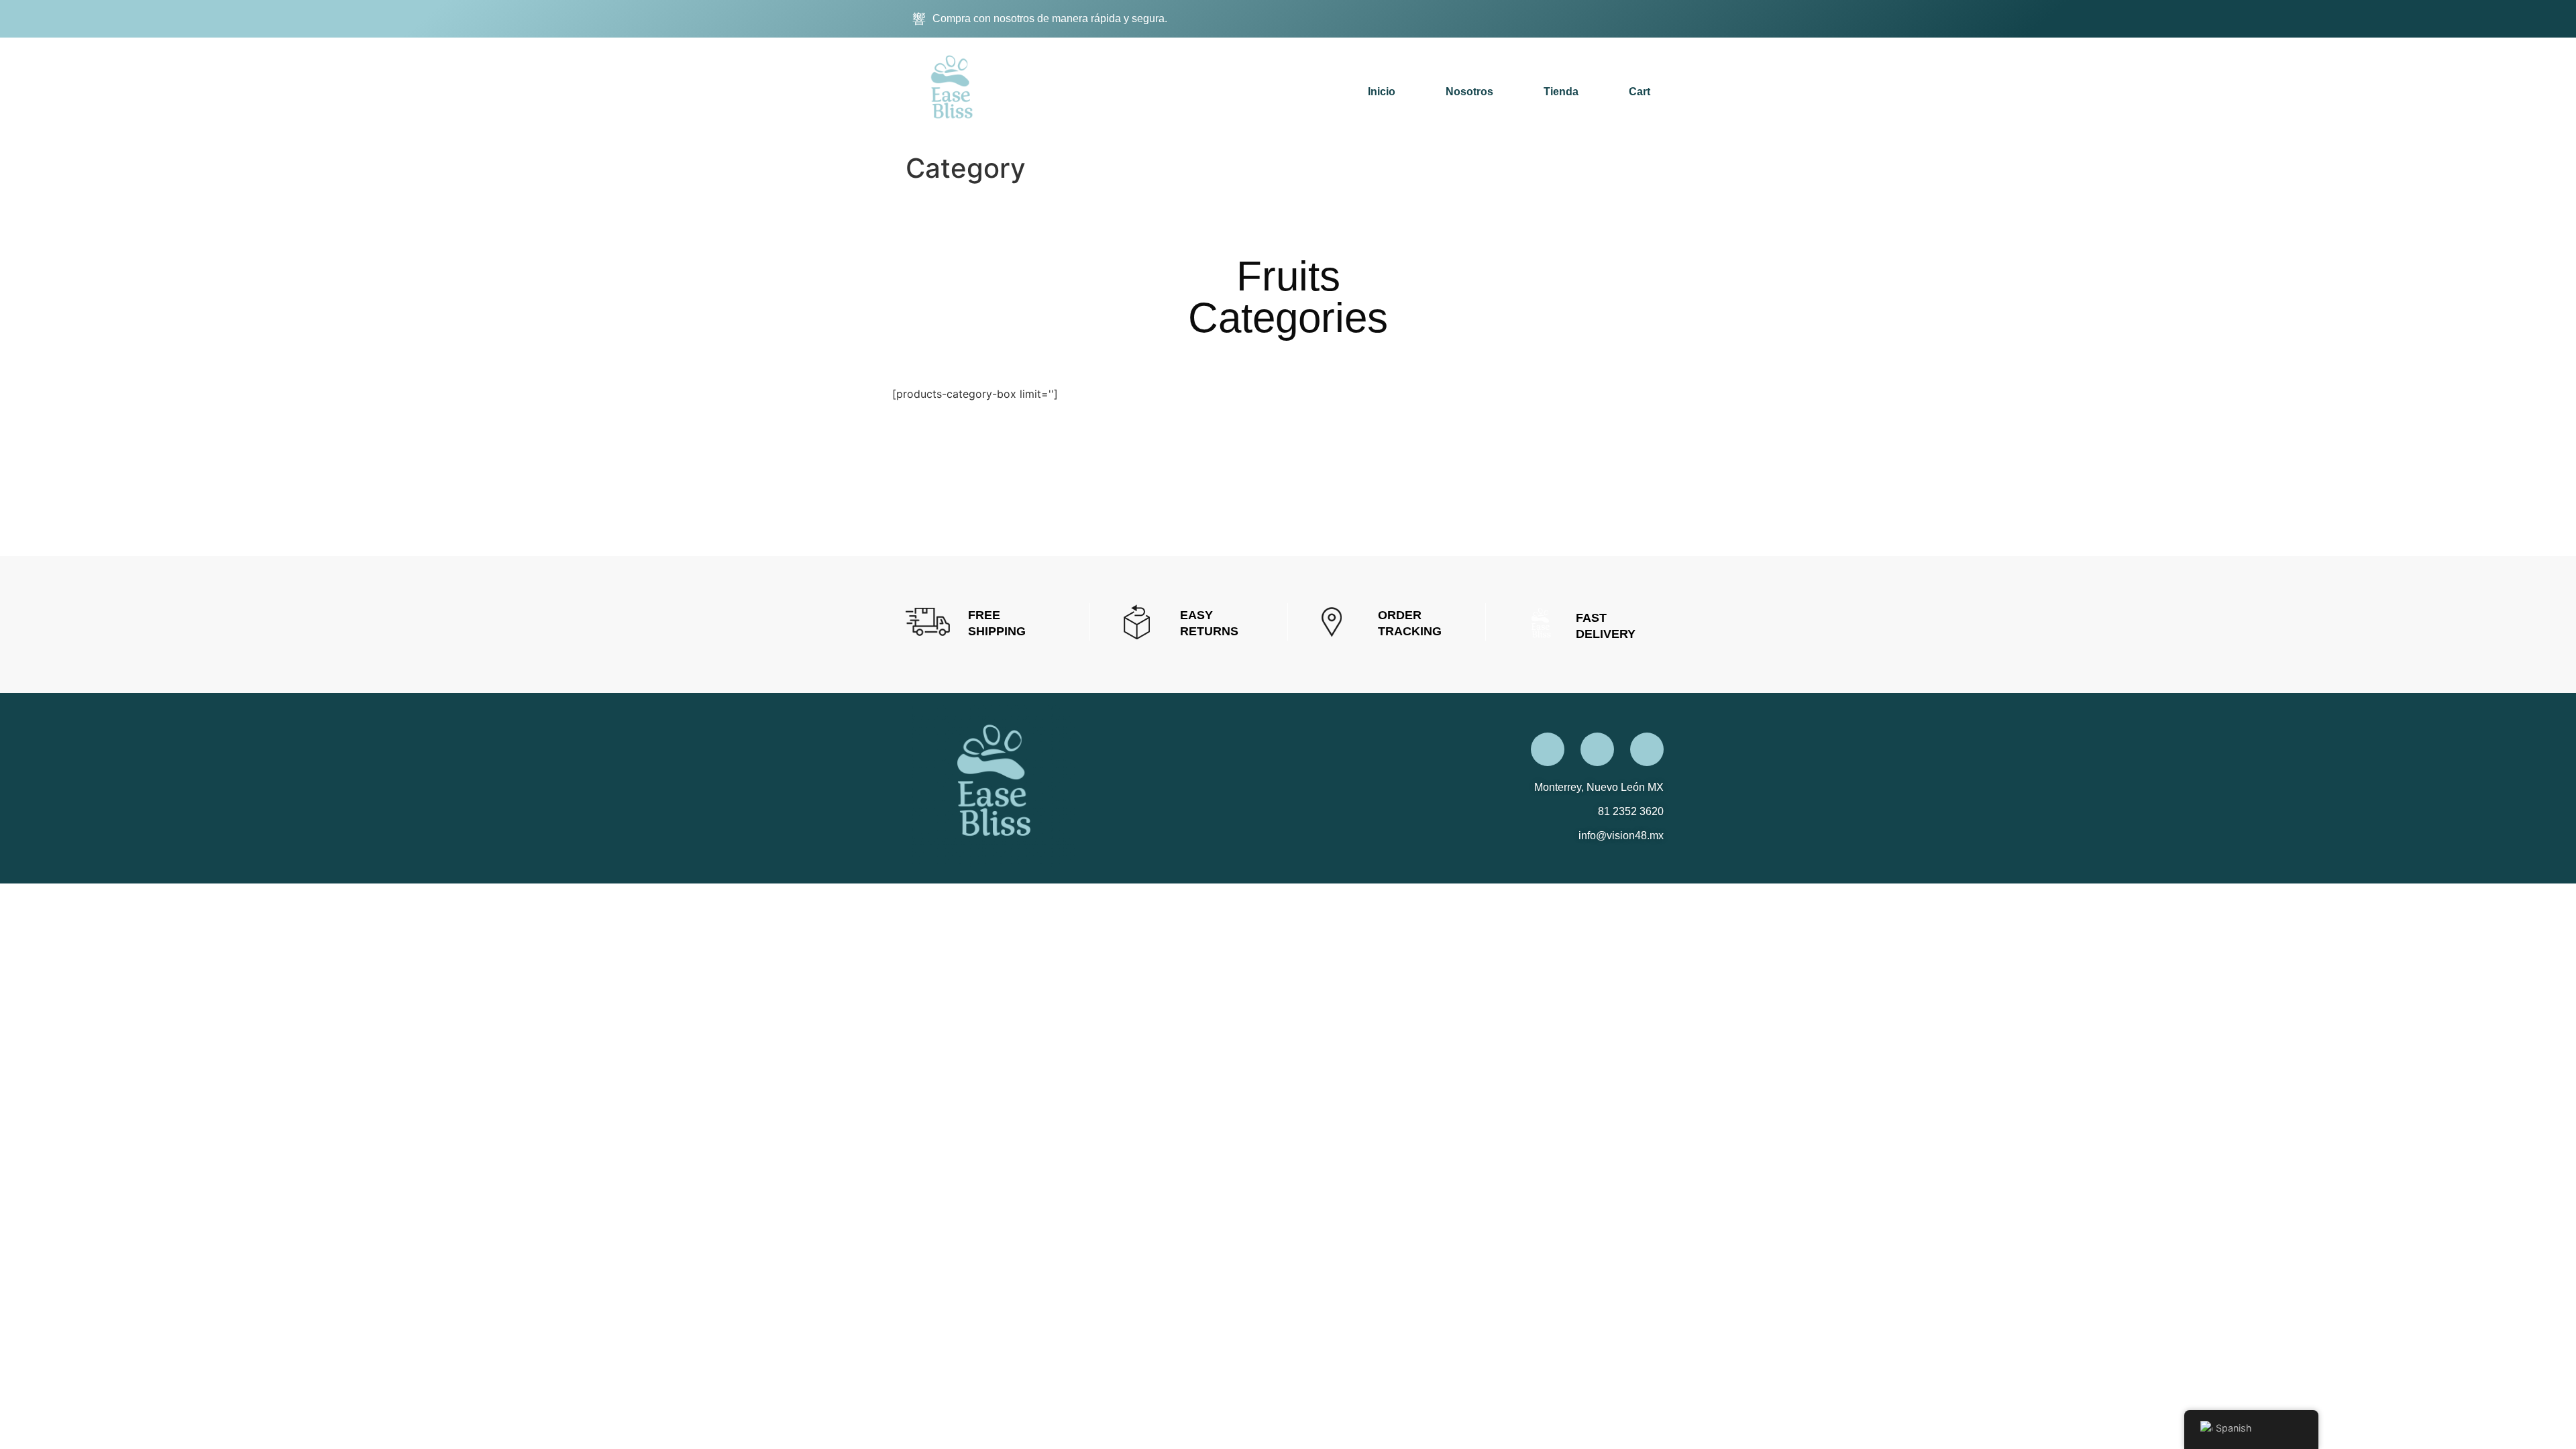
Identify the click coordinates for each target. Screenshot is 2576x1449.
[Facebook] (1551, 19)
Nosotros (1469, 92)
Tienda (1561, 92)
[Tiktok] (1618, 19)
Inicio (1382, 92)
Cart (1640, 92)
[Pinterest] (1652, 19)
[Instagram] (1585, 19)
